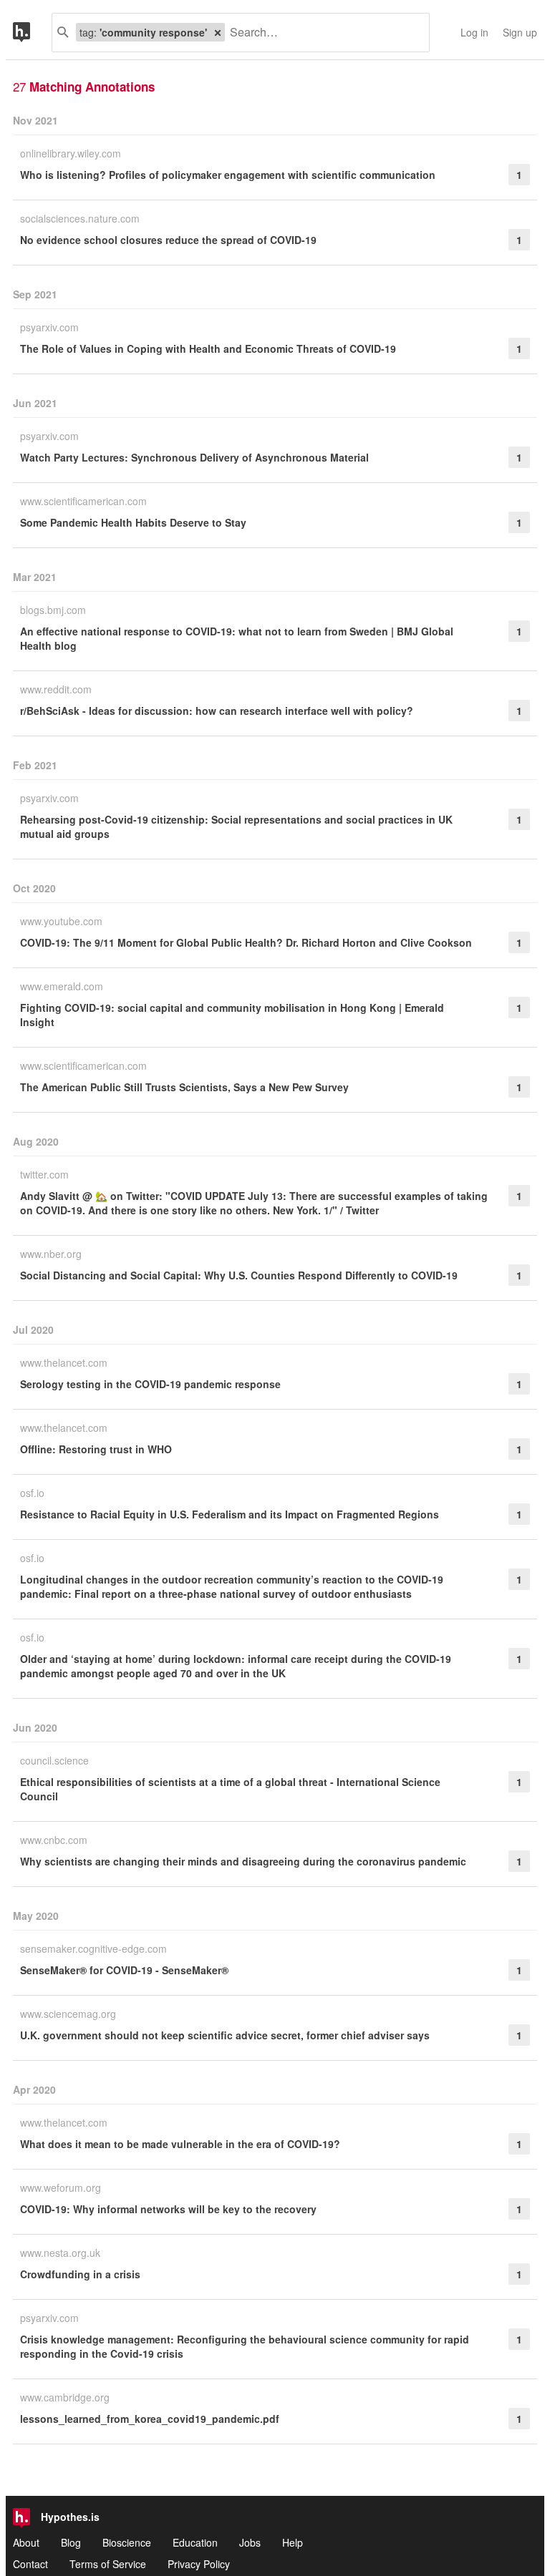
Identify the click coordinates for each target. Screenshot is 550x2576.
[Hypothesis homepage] (32, 33)
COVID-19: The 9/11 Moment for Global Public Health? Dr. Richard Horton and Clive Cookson (246, 942)
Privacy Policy (199, 2564)
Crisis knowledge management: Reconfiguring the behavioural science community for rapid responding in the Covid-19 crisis (245, 2346)
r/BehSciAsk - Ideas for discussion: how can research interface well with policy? (217, 711)
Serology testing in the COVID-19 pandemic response (150, 1384)
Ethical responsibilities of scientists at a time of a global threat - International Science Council (230, 1789)
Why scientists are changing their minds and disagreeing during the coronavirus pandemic (243, 1861)
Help (293, 2542)
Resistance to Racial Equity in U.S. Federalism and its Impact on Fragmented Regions (230, 1514)
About (26, 2542)
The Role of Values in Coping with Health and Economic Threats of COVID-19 (208, 348)
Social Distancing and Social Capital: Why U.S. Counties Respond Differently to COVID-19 (239, 1275)
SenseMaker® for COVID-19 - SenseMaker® (124, 1970)
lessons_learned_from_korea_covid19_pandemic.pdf (150, 2419)
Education (195, 2542)
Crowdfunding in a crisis (80, 2274)
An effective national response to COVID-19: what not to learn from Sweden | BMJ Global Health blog (237, 638)
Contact (30, 2564)
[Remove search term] (218, 32)
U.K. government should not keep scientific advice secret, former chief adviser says (225, 2035)
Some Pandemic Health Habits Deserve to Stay (133, 522)
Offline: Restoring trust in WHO (96, 1449)
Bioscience (127, 2542)
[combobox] (322, 33)
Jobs (250, 2542)
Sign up (520, 32)
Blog (71, 2542)
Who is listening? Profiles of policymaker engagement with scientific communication (228, 175)
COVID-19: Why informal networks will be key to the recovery (168, 2209)
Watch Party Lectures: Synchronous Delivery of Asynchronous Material (194, 457)
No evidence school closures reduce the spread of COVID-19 (168, 240)
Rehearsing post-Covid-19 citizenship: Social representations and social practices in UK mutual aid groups (236, 826)
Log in (474, 32)
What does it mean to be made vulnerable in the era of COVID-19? (180, 2144)
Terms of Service (108, 2564)
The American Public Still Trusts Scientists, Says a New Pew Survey (184, 1087)
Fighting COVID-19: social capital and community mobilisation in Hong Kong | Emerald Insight (232, 1015)
